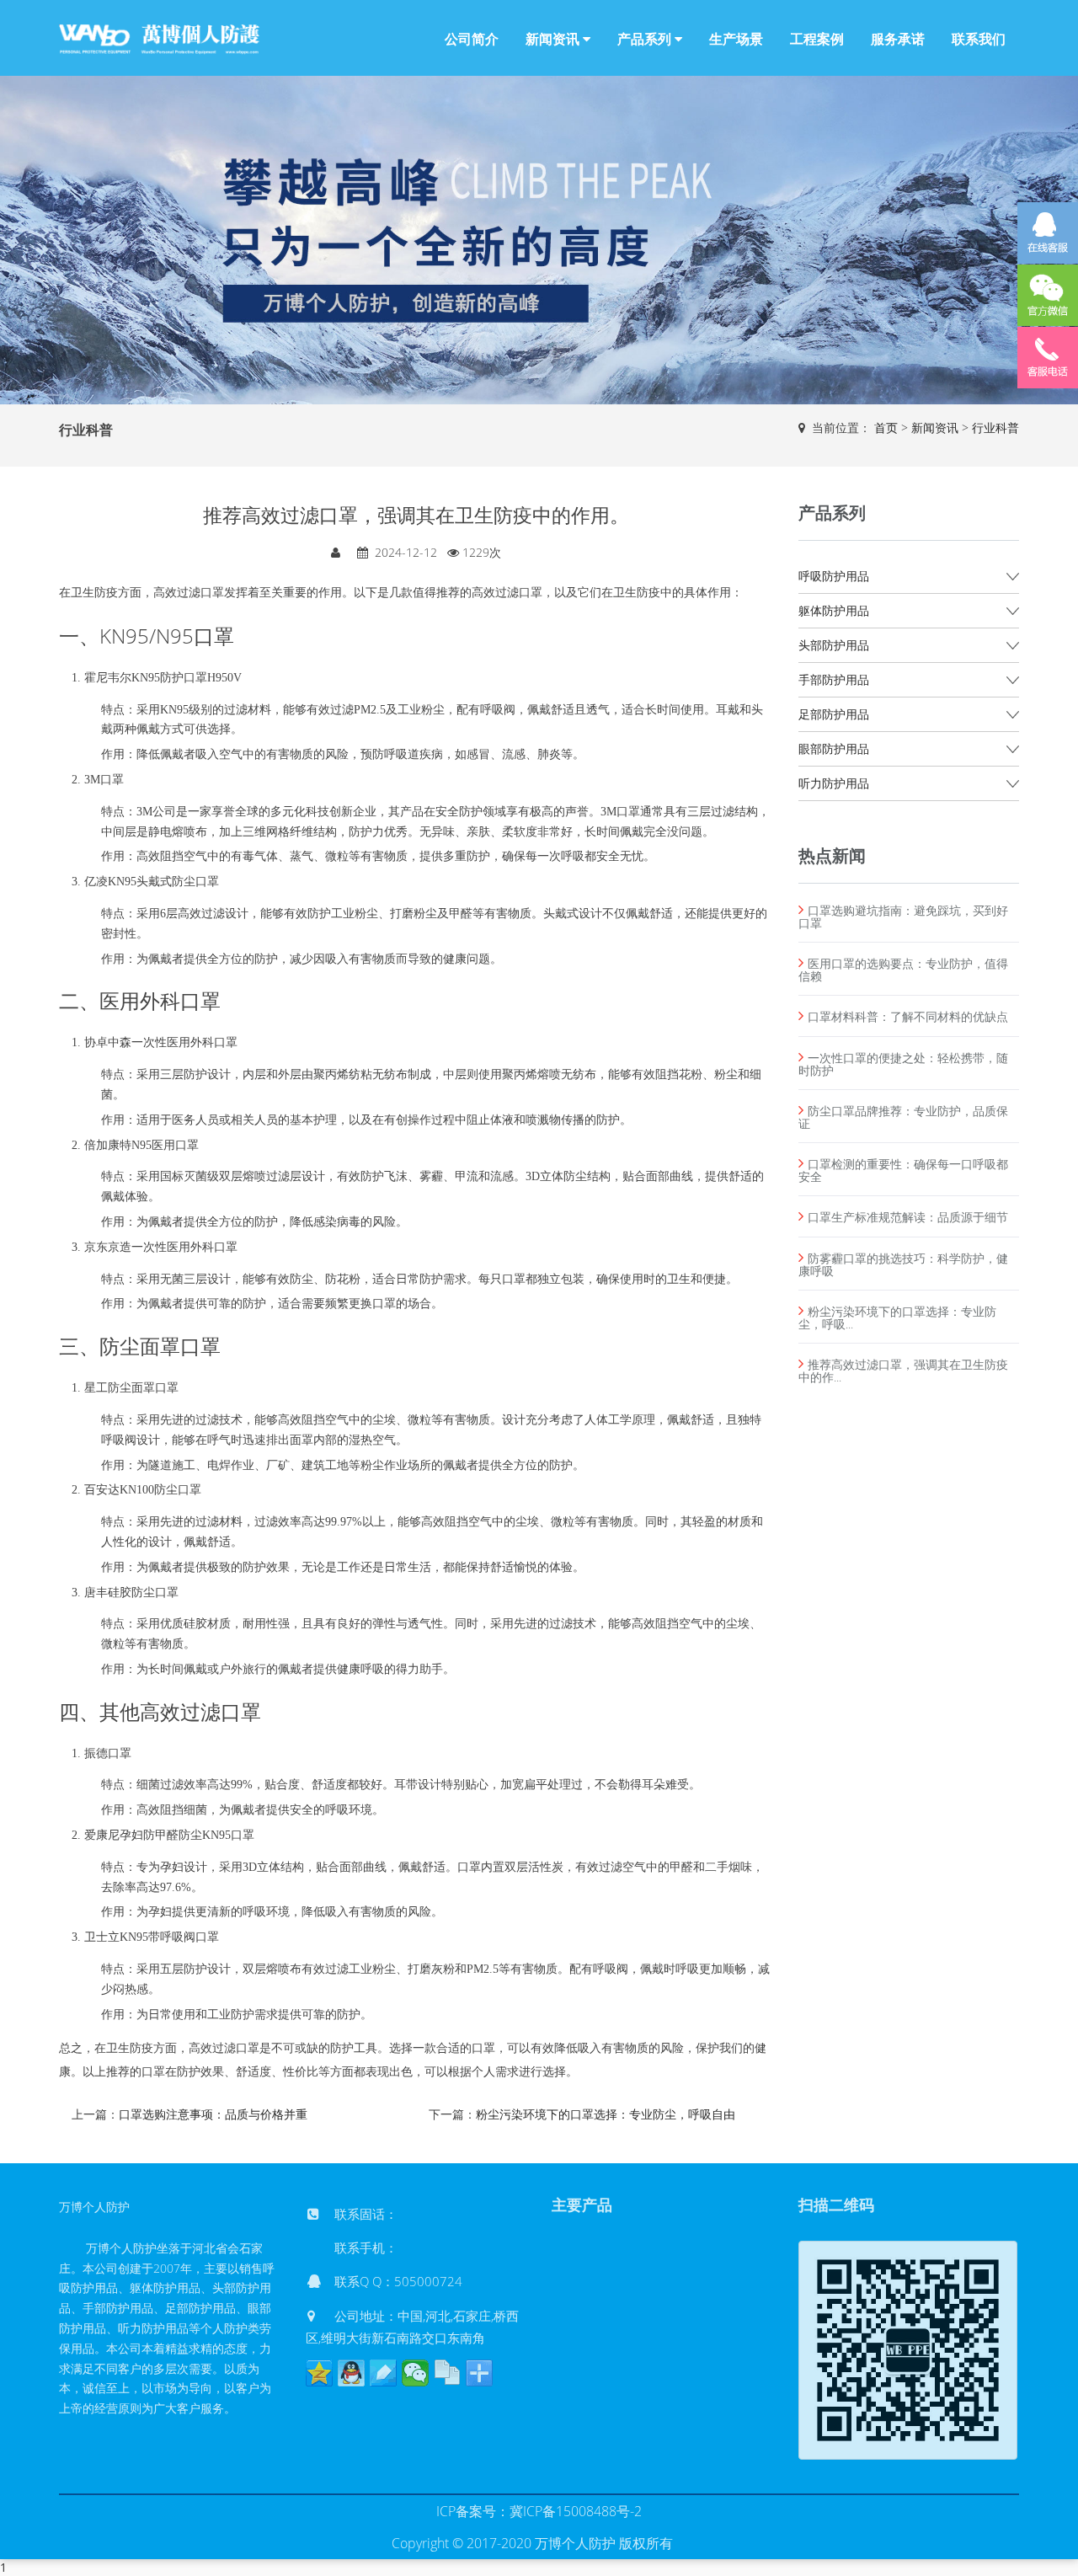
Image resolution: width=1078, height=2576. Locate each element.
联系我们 (979, 39)
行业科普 (995, 428)
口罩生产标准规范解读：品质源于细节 (908, 1217)
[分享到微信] (415, 2373)
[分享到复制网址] (447, 2373)
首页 (886, 428)
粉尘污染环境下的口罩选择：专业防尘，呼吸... (897, 1317)
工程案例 (817, 39)
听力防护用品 (834, 783)
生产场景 (736, 39)
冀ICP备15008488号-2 (576, 2511)
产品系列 (646, 39)
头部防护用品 (834, 645)
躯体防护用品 (834, 610)
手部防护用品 (834, 679)
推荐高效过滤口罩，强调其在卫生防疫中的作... (903, 1371)
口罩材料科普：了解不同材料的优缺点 (908, 1016)
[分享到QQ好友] (351, 2373)
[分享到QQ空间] (319, 2373)
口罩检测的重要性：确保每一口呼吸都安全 (903, 1170)
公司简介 (472, 39)
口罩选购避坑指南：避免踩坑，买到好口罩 (903, 917)
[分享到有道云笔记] (383, 2373)
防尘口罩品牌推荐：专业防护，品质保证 (903, 1117)
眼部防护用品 (834, 748)
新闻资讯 (554, 39)
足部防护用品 (834, 714)
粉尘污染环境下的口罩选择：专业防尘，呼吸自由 (606, 2114)
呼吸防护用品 (834, 576)
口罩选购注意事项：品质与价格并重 (213, 2114)
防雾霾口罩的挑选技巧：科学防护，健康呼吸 (903, 1264)
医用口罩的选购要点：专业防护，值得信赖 (903, 970)
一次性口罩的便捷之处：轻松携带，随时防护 (903, 1064)
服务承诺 (898, 39)
